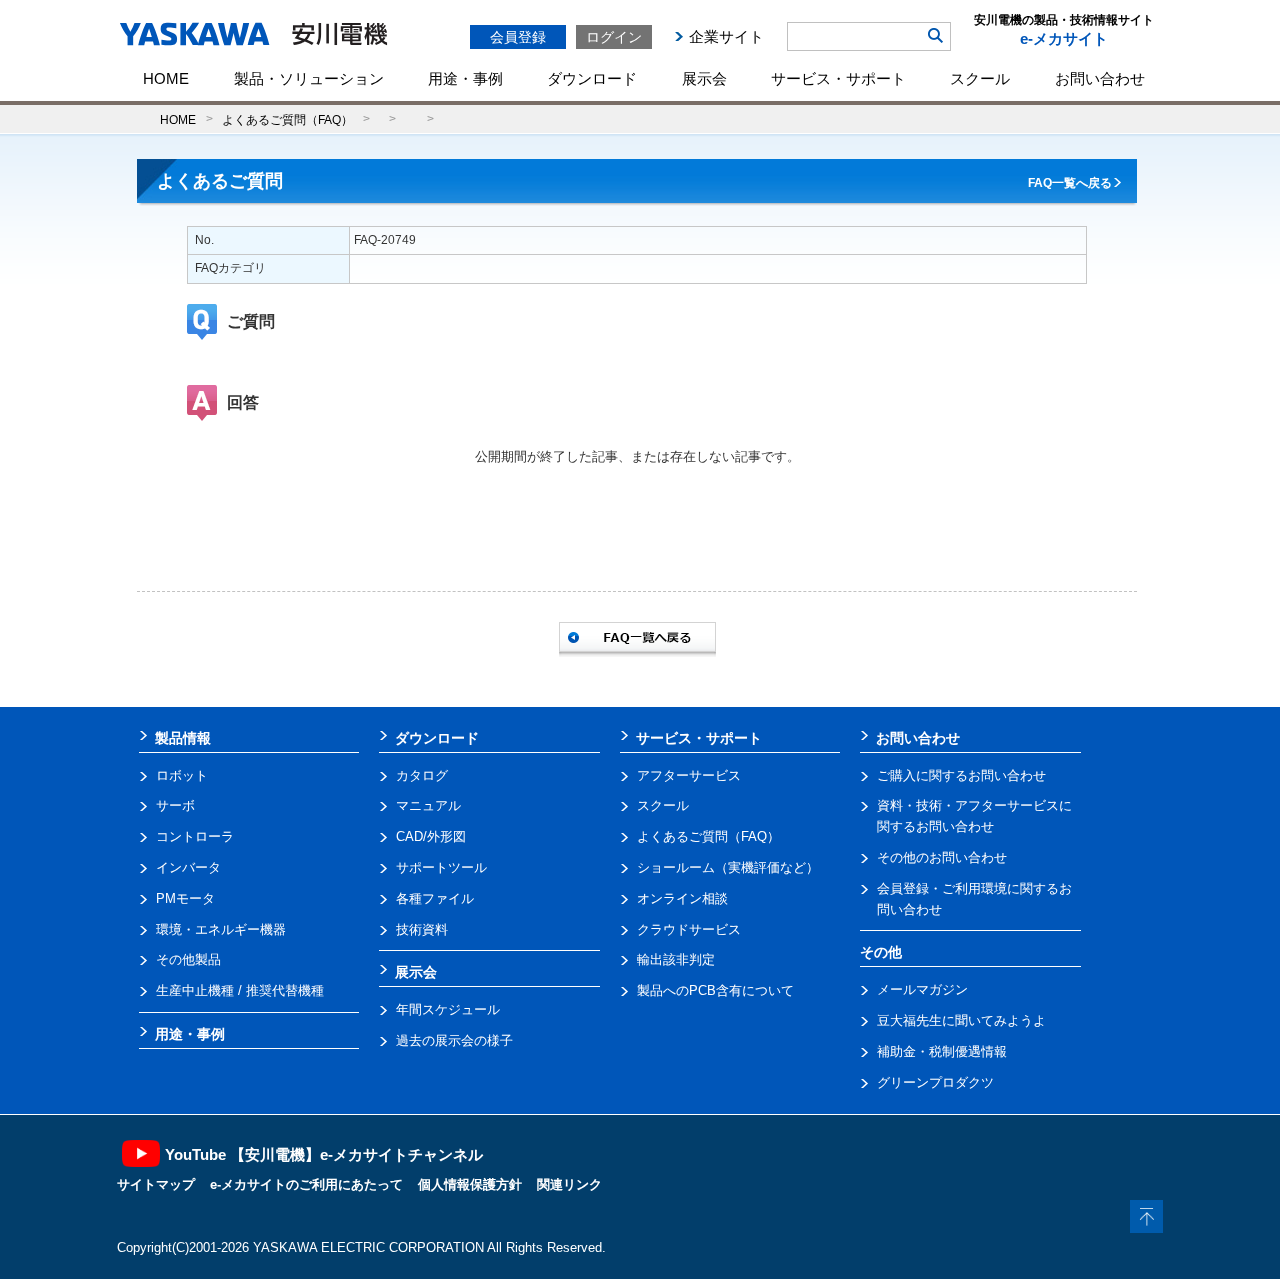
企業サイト (726, 36)
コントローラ (195, 836)
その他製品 (188, 959)
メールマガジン (922, 989)
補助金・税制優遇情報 (942, 1051)
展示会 (704, 78)
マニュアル (428, 805)
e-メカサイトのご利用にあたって (306, 1184)
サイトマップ (156, 1184)
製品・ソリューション (309, 78)
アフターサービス (689, 775)
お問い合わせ (1100, 78)
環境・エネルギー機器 (221, 929)
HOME (166, 78)
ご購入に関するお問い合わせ (961, 775)
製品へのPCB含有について (715, 990)
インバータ (188, 867)
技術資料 (422, 929)
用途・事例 (465, 78)
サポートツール (441, 867)
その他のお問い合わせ (942, 857)
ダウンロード (592, 78)
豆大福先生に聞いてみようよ (961, 1020)
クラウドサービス (689, 929)
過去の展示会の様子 (454, 1040)
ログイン (614, 37)
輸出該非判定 (676, 959)
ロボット (182, 775)
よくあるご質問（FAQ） (287, 119)
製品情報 (183, 738)
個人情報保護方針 (470, 1184)
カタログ (422, 775)
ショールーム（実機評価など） (728, 867)
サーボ (175, 805)
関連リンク (569, 1184)
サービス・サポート (838, 78)
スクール (980, 78)
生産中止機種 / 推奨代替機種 (240, 990)
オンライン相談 (682, 898)
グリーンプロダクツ (935, 1082)
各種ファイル (435, 898)
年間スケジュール (448, 1009)
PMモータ (185, 898)
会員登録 (518, 37)
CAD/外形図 (431, 836)
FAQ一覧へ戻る (1070, 183)
